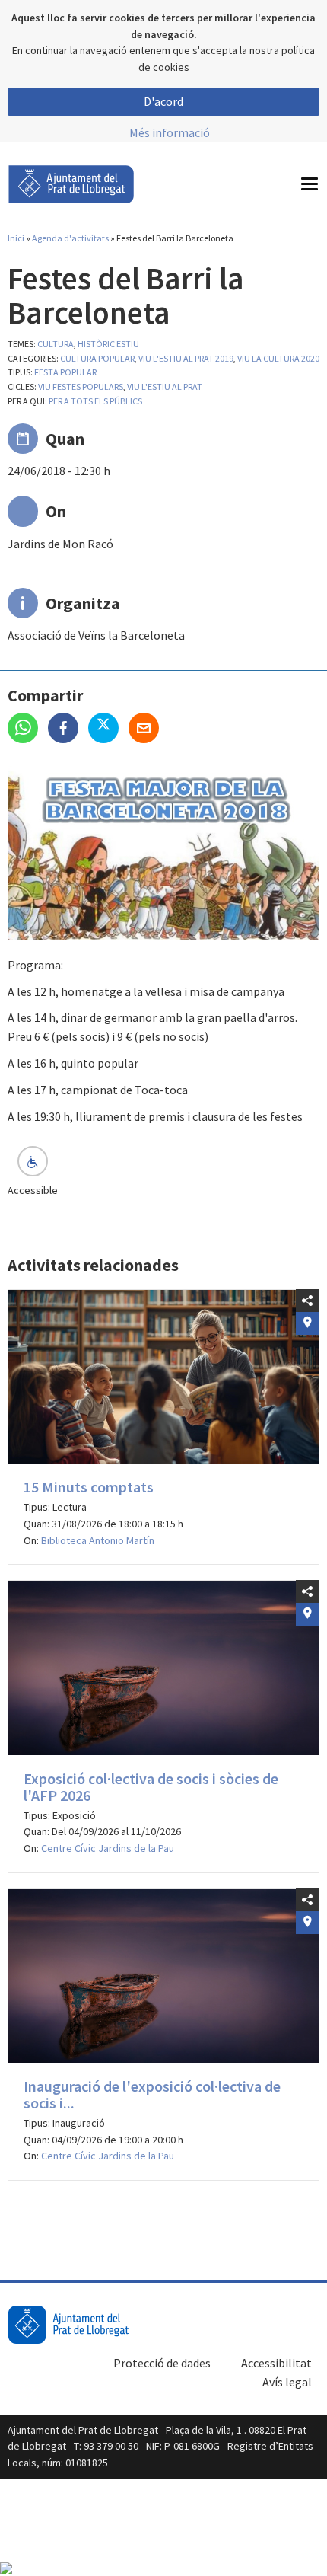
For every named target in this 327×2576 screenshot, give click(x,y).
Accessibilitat (276, 2363)
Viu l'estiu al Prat (165, 386)
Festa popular (65, 372)
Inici (16, 238)
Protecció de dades (162, 2363)
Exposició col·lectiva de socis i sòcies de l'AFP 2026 (151, 1787)
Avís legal (287, 2382)
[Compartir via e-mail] (148, 729)
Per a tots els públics (95, 401)
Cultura (56, 344)
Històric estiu (108, 344)
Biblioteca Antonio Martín (98, 1540)
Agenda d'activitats (70, 238)
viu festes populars (81, 386)
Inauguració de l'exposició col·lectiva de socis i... (152, 2094)
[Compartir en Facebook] (68, 729)
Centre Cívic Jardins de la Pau (108, 1848)
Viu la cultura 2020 (278, 358)
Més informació (170, 132)
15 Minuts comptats (89, 1487)
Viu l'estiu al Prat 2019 (186, 358)
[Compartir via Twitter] (108, 729)
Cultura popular (97, 358)
